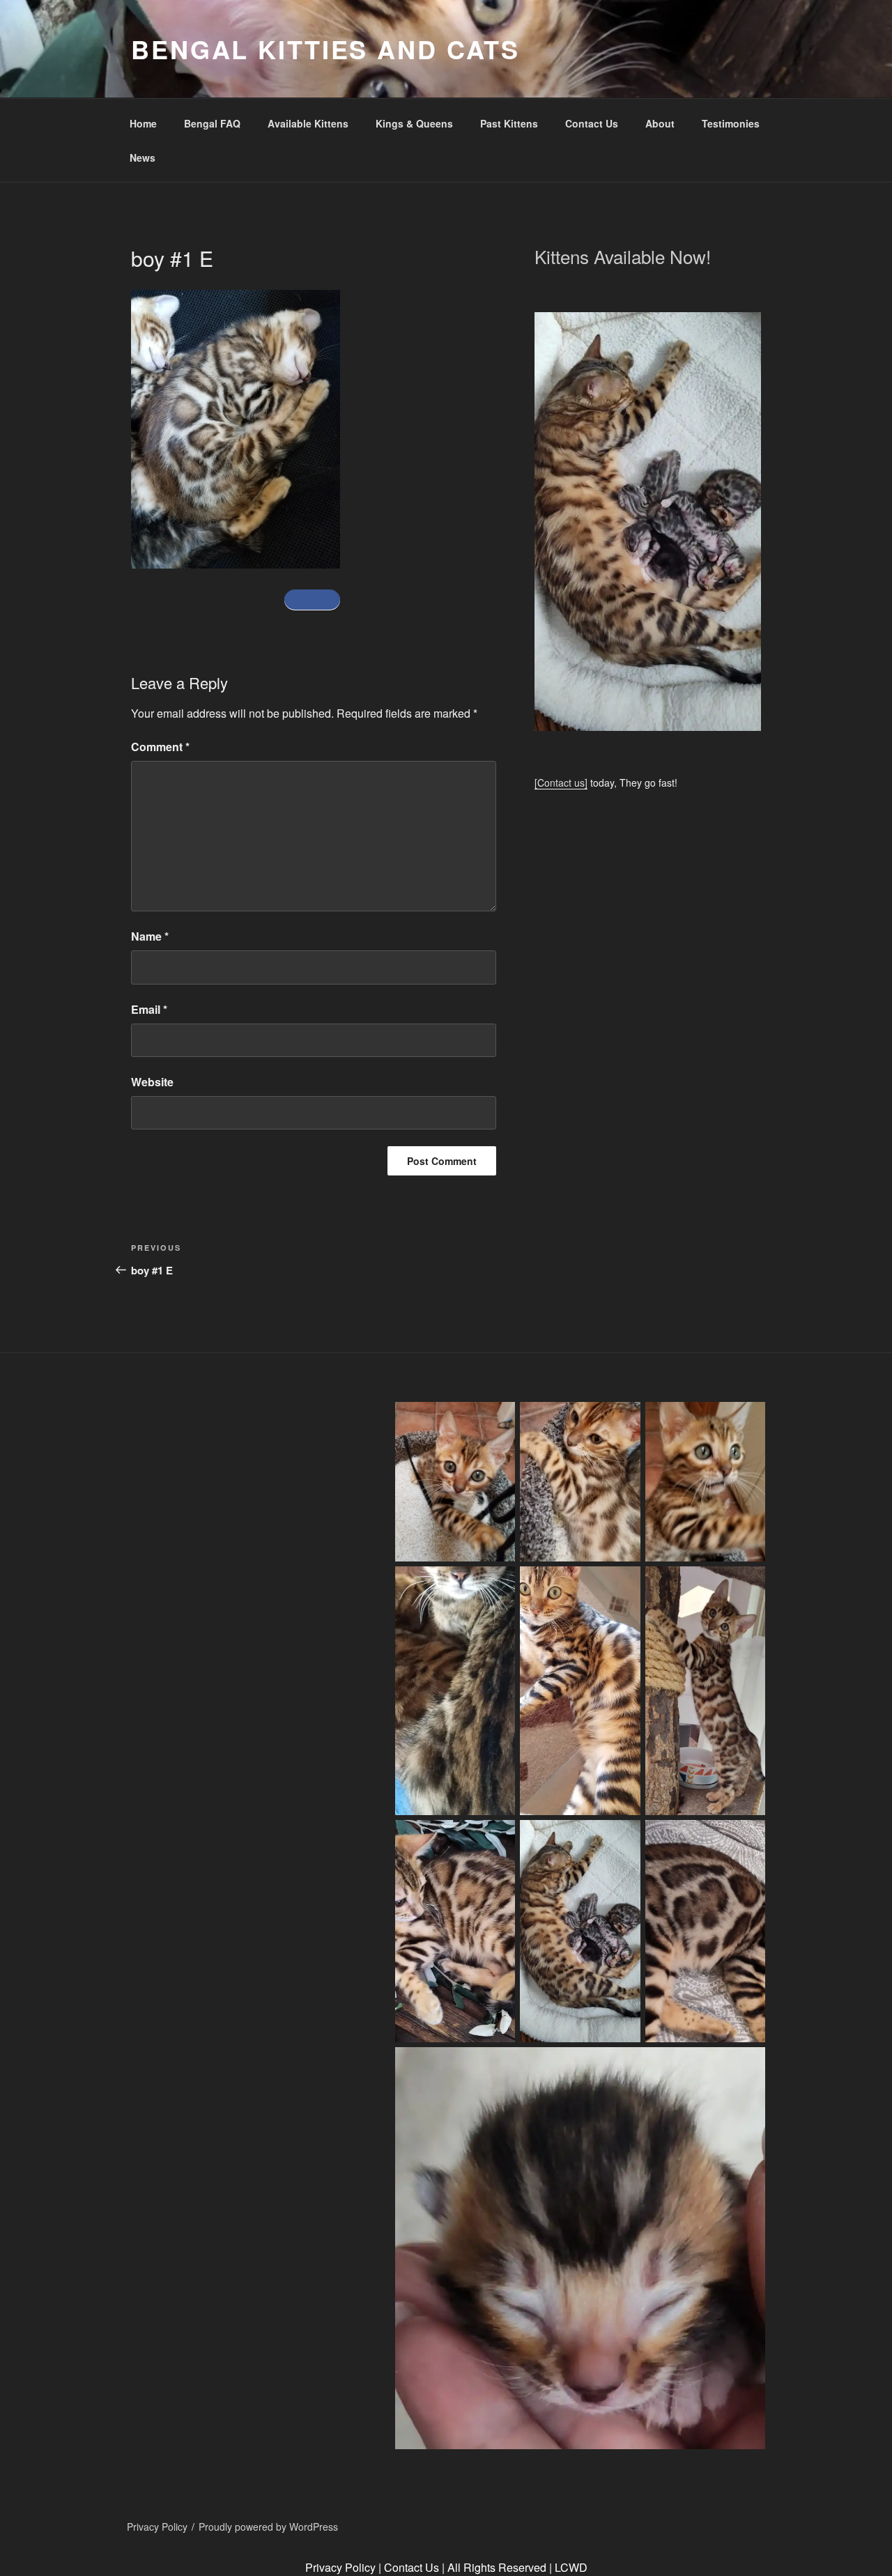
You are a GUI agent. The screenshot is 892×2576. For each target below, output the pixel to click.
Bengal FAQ (212, 123)
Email (149, 1009)
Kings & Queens (414, 123)
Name (150, 936)
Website (152, 1082)
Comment (160, 747)
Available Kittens (308, 123)
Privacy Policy (157, 2527)
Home (143, 123)
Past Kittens (509, 123)
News (143, 157)
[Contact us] (561, 782)
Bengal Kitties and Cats (325, 49)
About (660, 123)
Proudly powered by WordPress (268, 2527)
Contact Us (592, 123)
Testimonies (731, 123)
